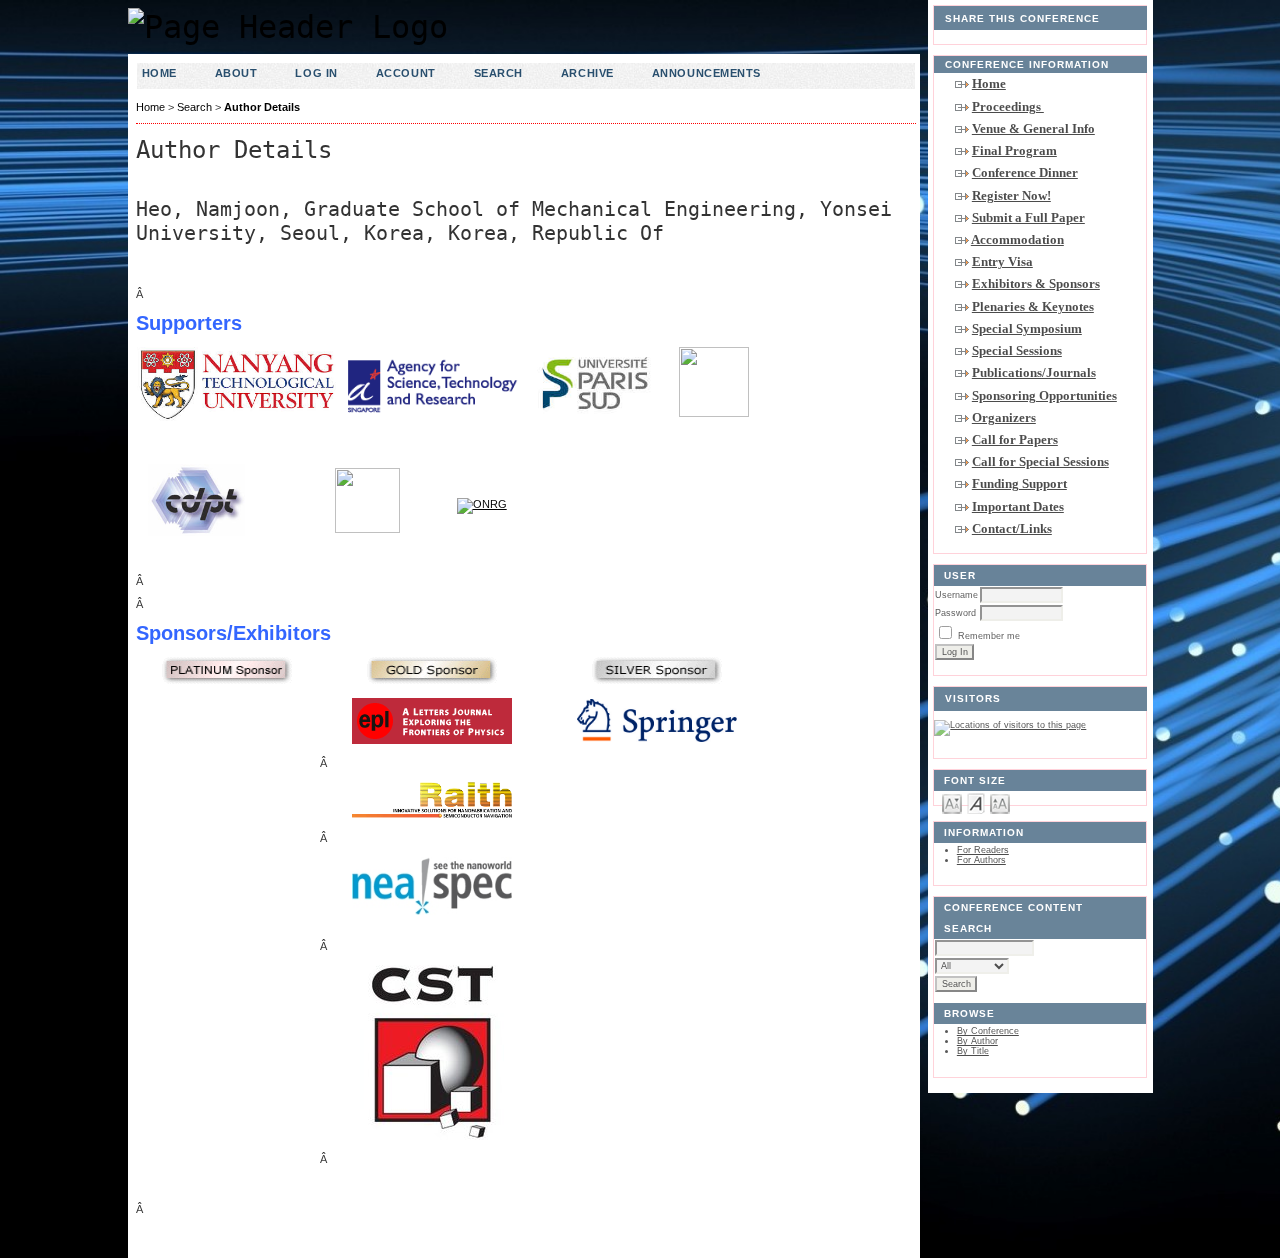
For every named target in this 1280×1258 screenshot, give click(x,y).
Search (498, 73)
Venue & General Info (1033, 128)
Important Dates (1018, 506)
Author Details (262, 107)
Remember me (989, 636)
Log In (316, 73)
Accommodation (1017, 239)
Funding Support (1019, 483)
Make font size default (976, 802)
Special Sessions (1017, 350)
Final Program (1014, 150)
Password (955, 613)
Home (989, 83)
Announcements (706, 73)
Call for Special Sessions (1040, 461)
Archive (587, 73)
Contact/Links (1012, 528)
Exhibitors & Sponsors (1036, 283)
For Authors (981, 860)
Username (956, 595)
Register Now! (1011, 195)
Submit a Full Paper (1028, 217)
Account (406, 73)
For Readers (983, 850)
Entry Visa (1002, 261)
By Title (973, 1051)
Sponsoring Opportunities (1044, 395)
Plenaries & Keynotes (1033, 306)
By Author (977, 1041)
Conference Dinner (1025, 172)
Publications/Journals (1034, 372)
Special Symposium (1027, 328)
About (236, 73)
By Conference (988, 1031)
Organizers (1004, 417)
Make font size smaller (952, 802)
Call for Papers (1015, 439)
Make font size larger (1000, 802)
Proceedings (1008, 106)
